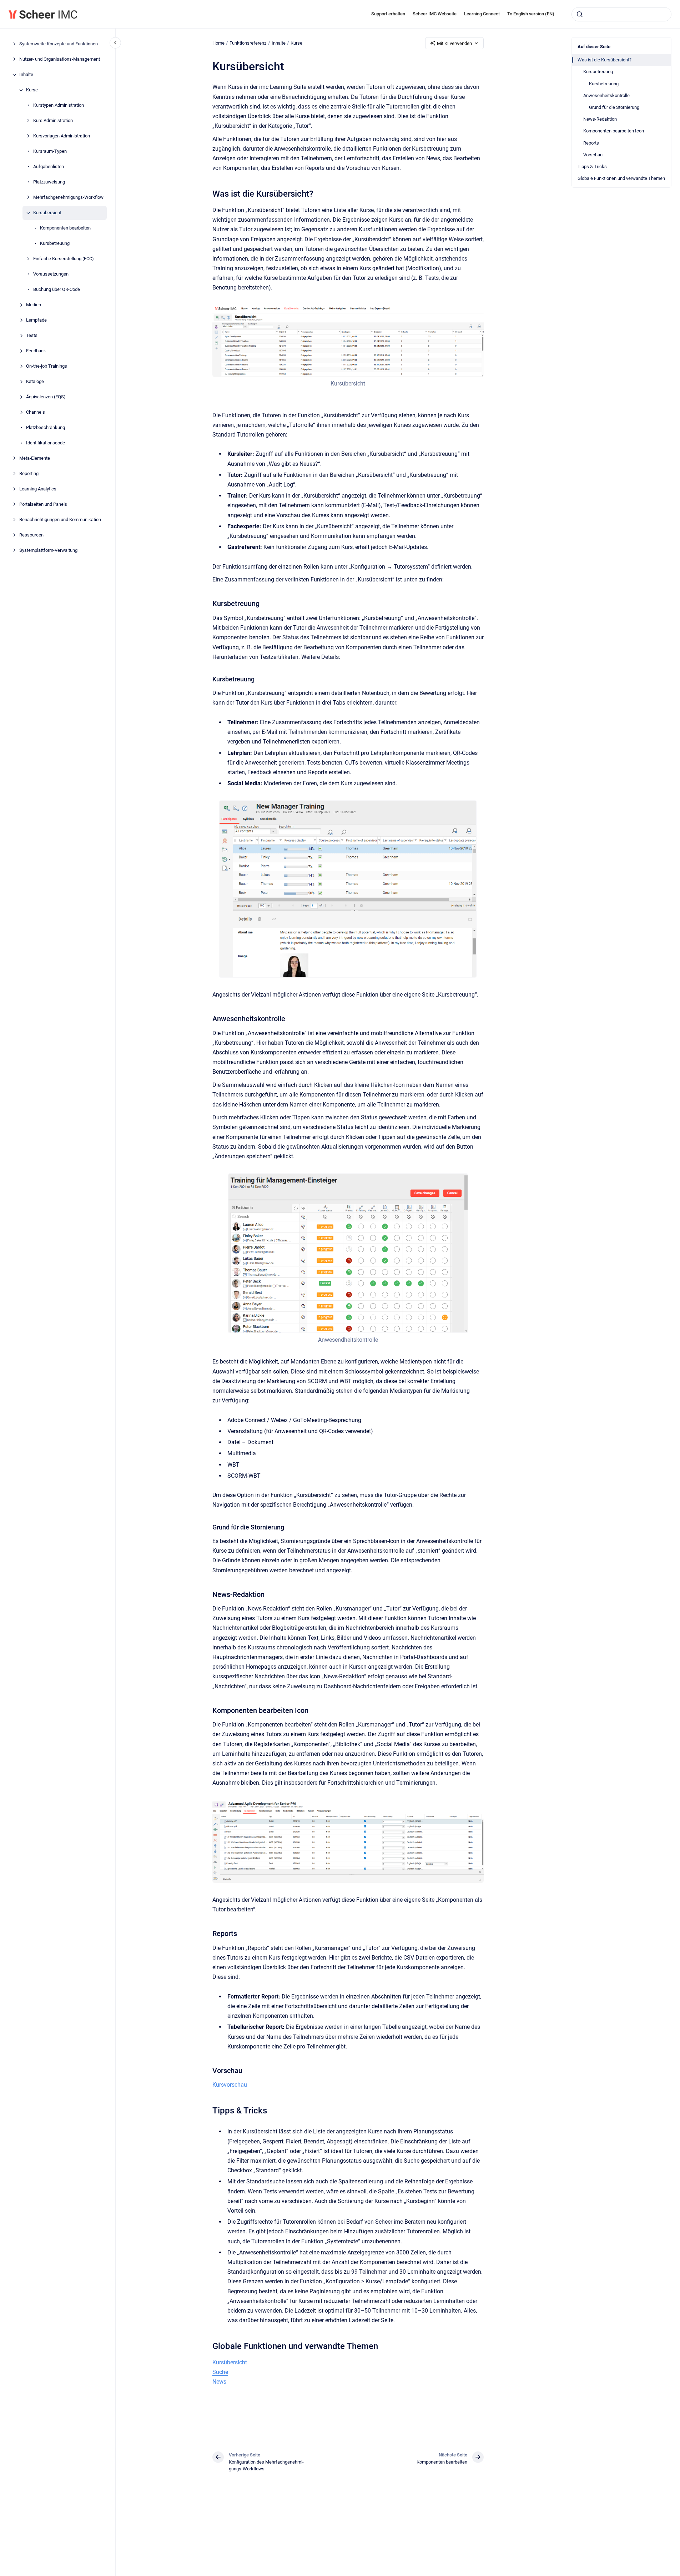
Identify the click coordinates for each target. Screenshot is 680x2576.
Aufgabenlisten (49, 167)
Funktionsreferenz (248, 43)
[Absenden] (580, 14)
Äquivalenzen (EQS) (46, 397)
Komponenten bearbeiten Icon (614, 131)
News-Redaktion (600, 119)
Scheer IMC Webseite (435, 14)
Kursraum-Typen (50, 152)
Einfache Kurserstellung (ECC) (64, 259)
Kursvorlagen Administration (62, 136)
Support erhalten (388, 14)
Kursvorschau (230, 2085)
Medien (34, 305)
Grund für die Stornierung (614, 107)
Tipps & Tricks (592, 167)
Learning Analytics (38, 489)
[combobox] (621, 14)
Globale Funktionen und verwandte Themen (621, 178)
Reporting (29, 474)
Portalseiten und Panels (43, 505)
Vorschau (593, 155)
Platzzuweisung (49, 182)
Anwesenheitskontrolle (606, 95)
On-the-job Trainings (47, 366)
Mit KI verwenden (454, 43)
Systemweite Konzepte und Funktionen (59, 44)
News (219, 2382)
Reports (591, 143)
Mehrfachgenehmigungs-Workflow (68, 198)
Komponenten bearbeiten (65, 228)
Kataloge (35, 382)
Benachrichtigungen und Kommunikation (60, 520)
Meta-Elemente (35, 458)
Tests (32, 336)
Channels (36, 412)
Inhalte (26, 75)
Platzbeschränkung (46, 428)
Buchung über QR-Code (57, 290)
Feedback (36, 351)
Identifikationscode (46, 443)
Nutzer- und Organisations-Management (60, 59)
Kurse (32, 90)
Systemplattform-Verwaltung (48, 551)
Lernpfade (36, 320)
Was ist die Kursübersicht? (605, 60)
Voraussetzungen (51, 274)
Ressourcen (31, 535)
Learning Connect (482, 14)
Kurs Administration (53, 121)
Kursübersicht (47, 213)
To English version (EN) (531, 14)
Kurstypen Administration (59, 105)
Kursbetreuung (55, 244)
